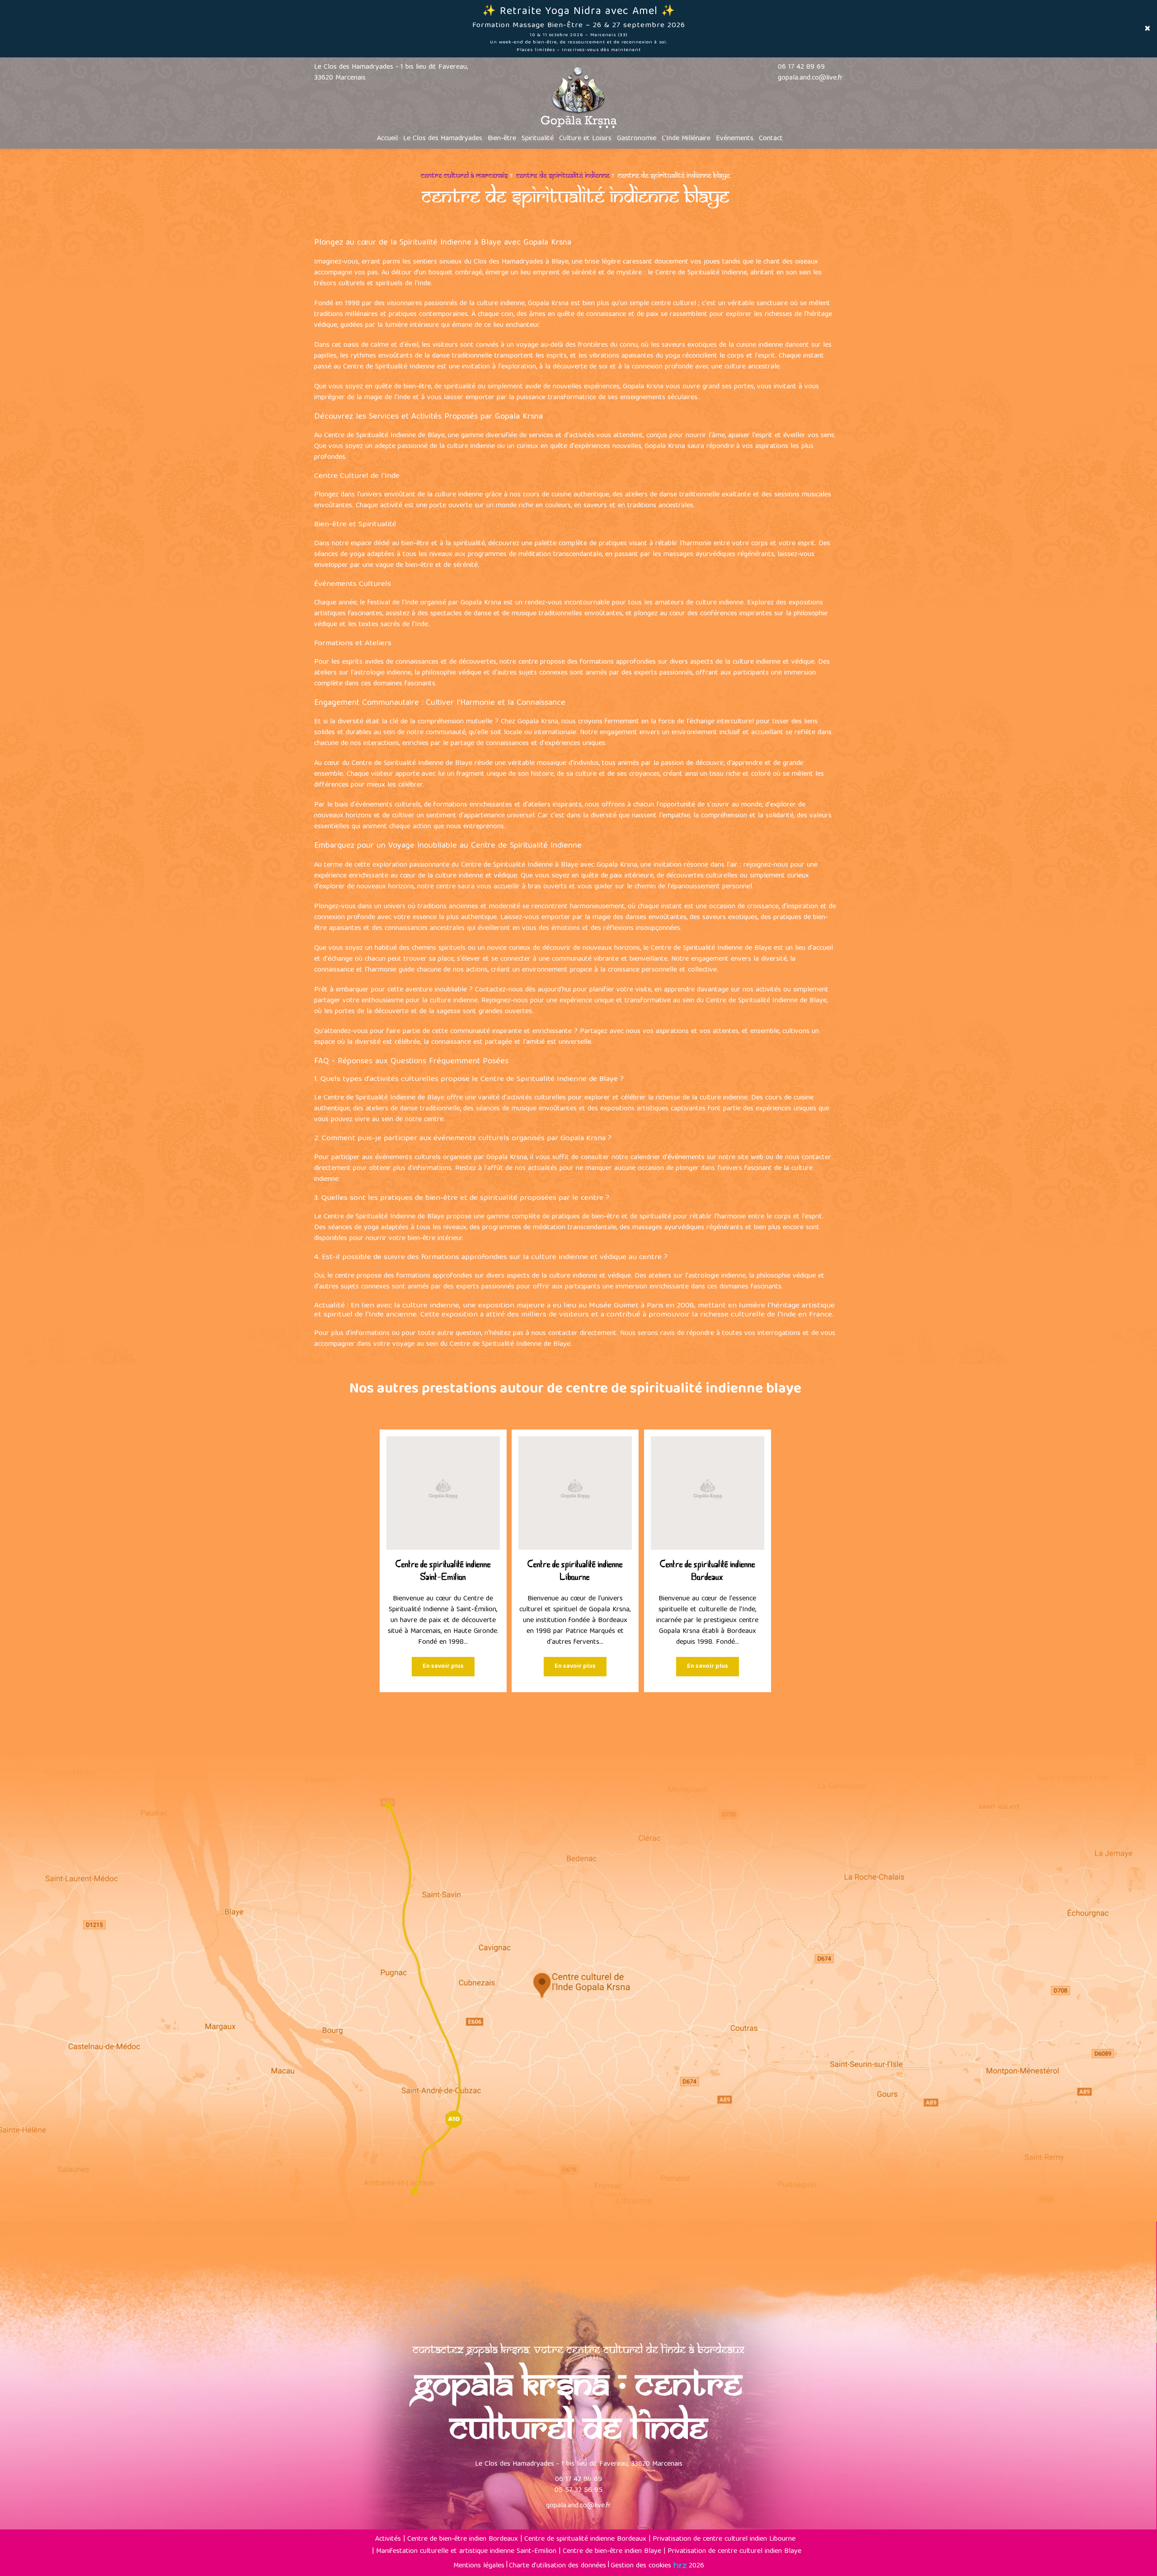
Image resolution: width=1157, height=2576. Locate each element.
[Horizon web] (680, 2565)
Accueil (387, 139)
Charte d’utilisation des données (557, 2566)
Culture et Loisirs (585, 139)
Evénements (735, 139)
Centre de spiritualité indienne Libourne (575, 1571)
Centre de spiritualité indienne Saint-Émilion (443, 1571)
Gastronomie (637, 139)
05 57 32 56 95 (578, 2491)
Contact (771, 139)
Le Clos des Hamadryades (443, 139)
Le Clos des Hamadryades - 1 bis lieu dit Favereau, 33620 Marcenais (391, 73)
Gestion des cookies (641, 2566)
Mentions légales (479, 2566)
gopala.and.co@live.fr (810, 78)
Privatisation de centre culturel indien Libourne (724, 2539)
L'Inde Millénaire (686, 139)
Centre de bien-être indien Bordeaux (463, 2539)
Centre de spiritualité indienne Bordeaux (708, 1571)
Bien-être (502, 139)
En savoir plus (443, 1667)
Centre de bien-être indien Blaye (612, 2552)
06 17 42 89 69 (578, 2480)
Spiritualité (538, 139)
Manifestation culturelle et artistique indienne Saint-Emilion (466, 2552)
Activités (388, 2539)
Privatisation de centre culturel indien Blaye (734, 2552)
